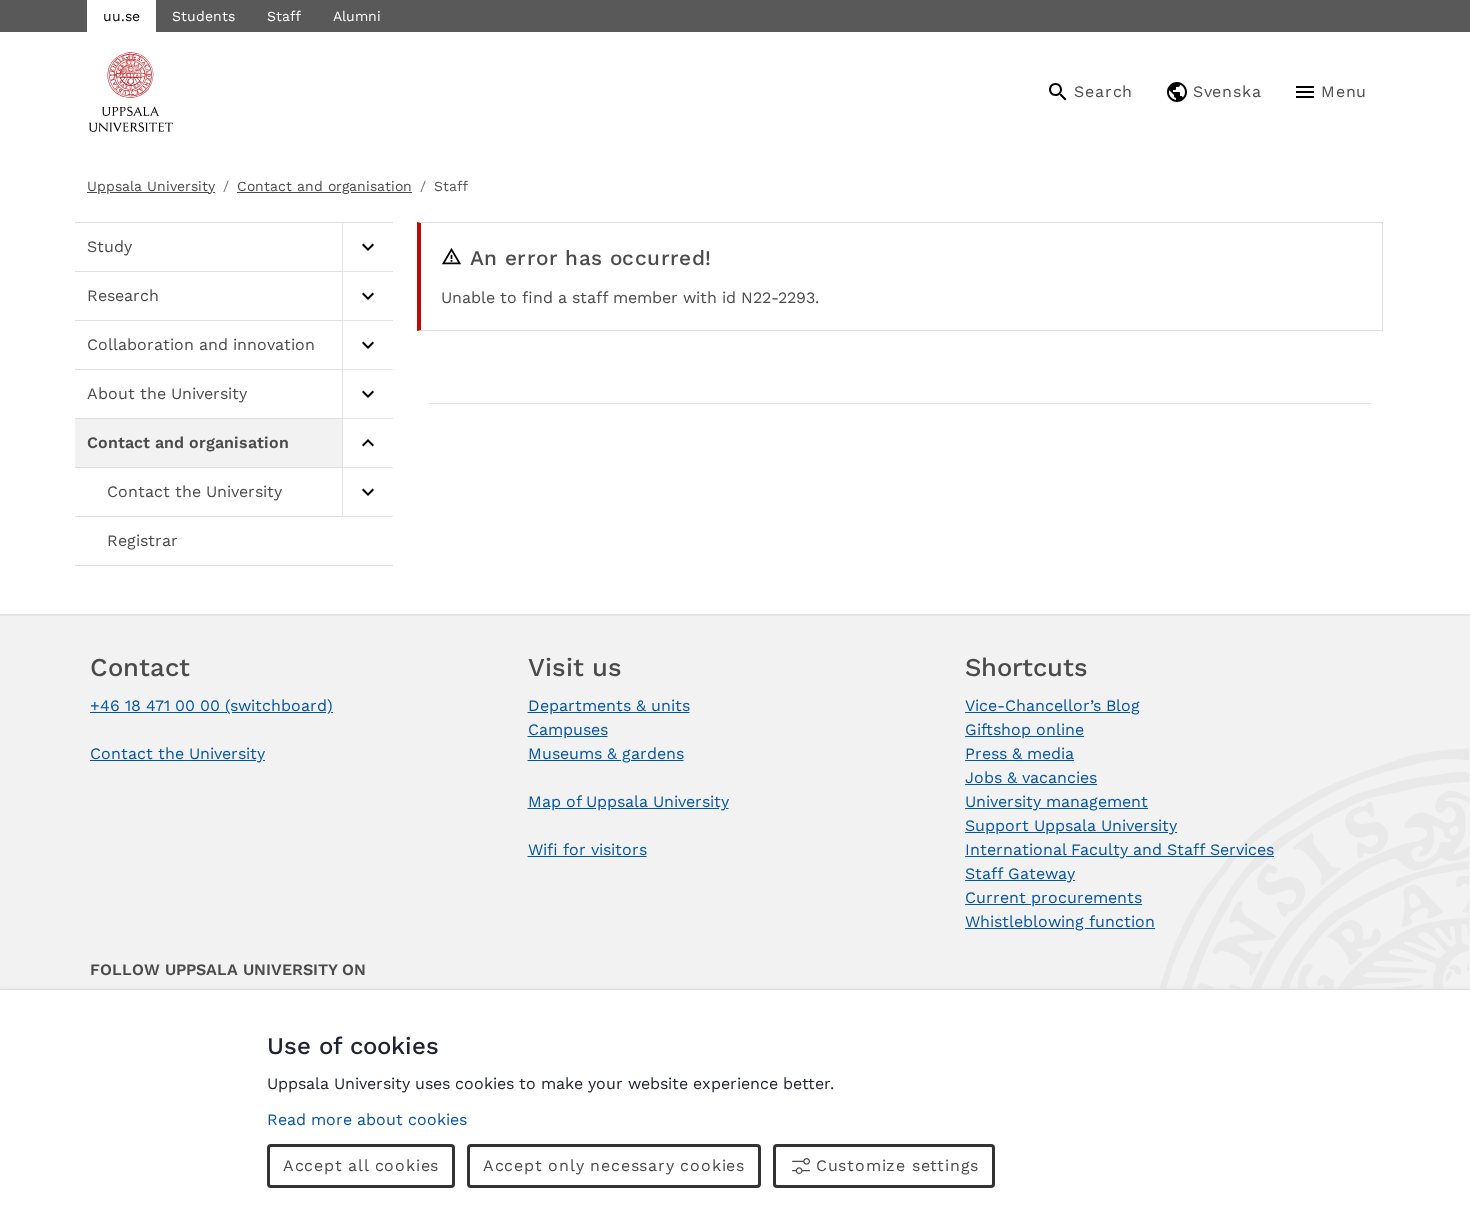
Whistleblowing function (1060, 921)
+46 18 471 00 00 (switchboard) (211, 705)
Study (109, 246)
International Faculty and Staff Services (1119, 849)
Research (123, 295)
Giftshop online (1024, 729)
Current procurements (1053, 897)
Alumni (357, 16)
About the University (167, 393)
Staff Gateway (1020, 873)
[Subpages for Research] (367, 296)
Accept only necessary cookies (614, 1165)
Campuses (568, 729)
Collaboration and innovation (201, 344)
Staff (284, 16)
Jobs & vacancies (1031, 777)
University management (1056, 801)
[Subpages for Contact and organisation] (367, 443)
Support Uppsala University (1071, 825)
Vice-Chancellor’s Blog (1052, 705)
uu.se (121, 16)
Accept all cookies (361, 1165)
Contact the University (194, 491)
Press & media (1019, 753)
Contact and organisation (324, 186)
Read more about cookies (367, 1119)
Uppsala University (151, 186)
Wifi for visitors (587, 849)
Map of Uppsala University (628, 801)
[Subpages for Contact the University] (367, 492)
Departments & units (609, 705)
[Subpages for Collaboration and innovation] (367, 345)
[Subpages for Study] (367, 247)
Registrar (142, 540)
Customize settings (897, 1165)
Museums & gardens (606, 753)
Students (203, 16)
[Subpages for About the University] (367, 394)
